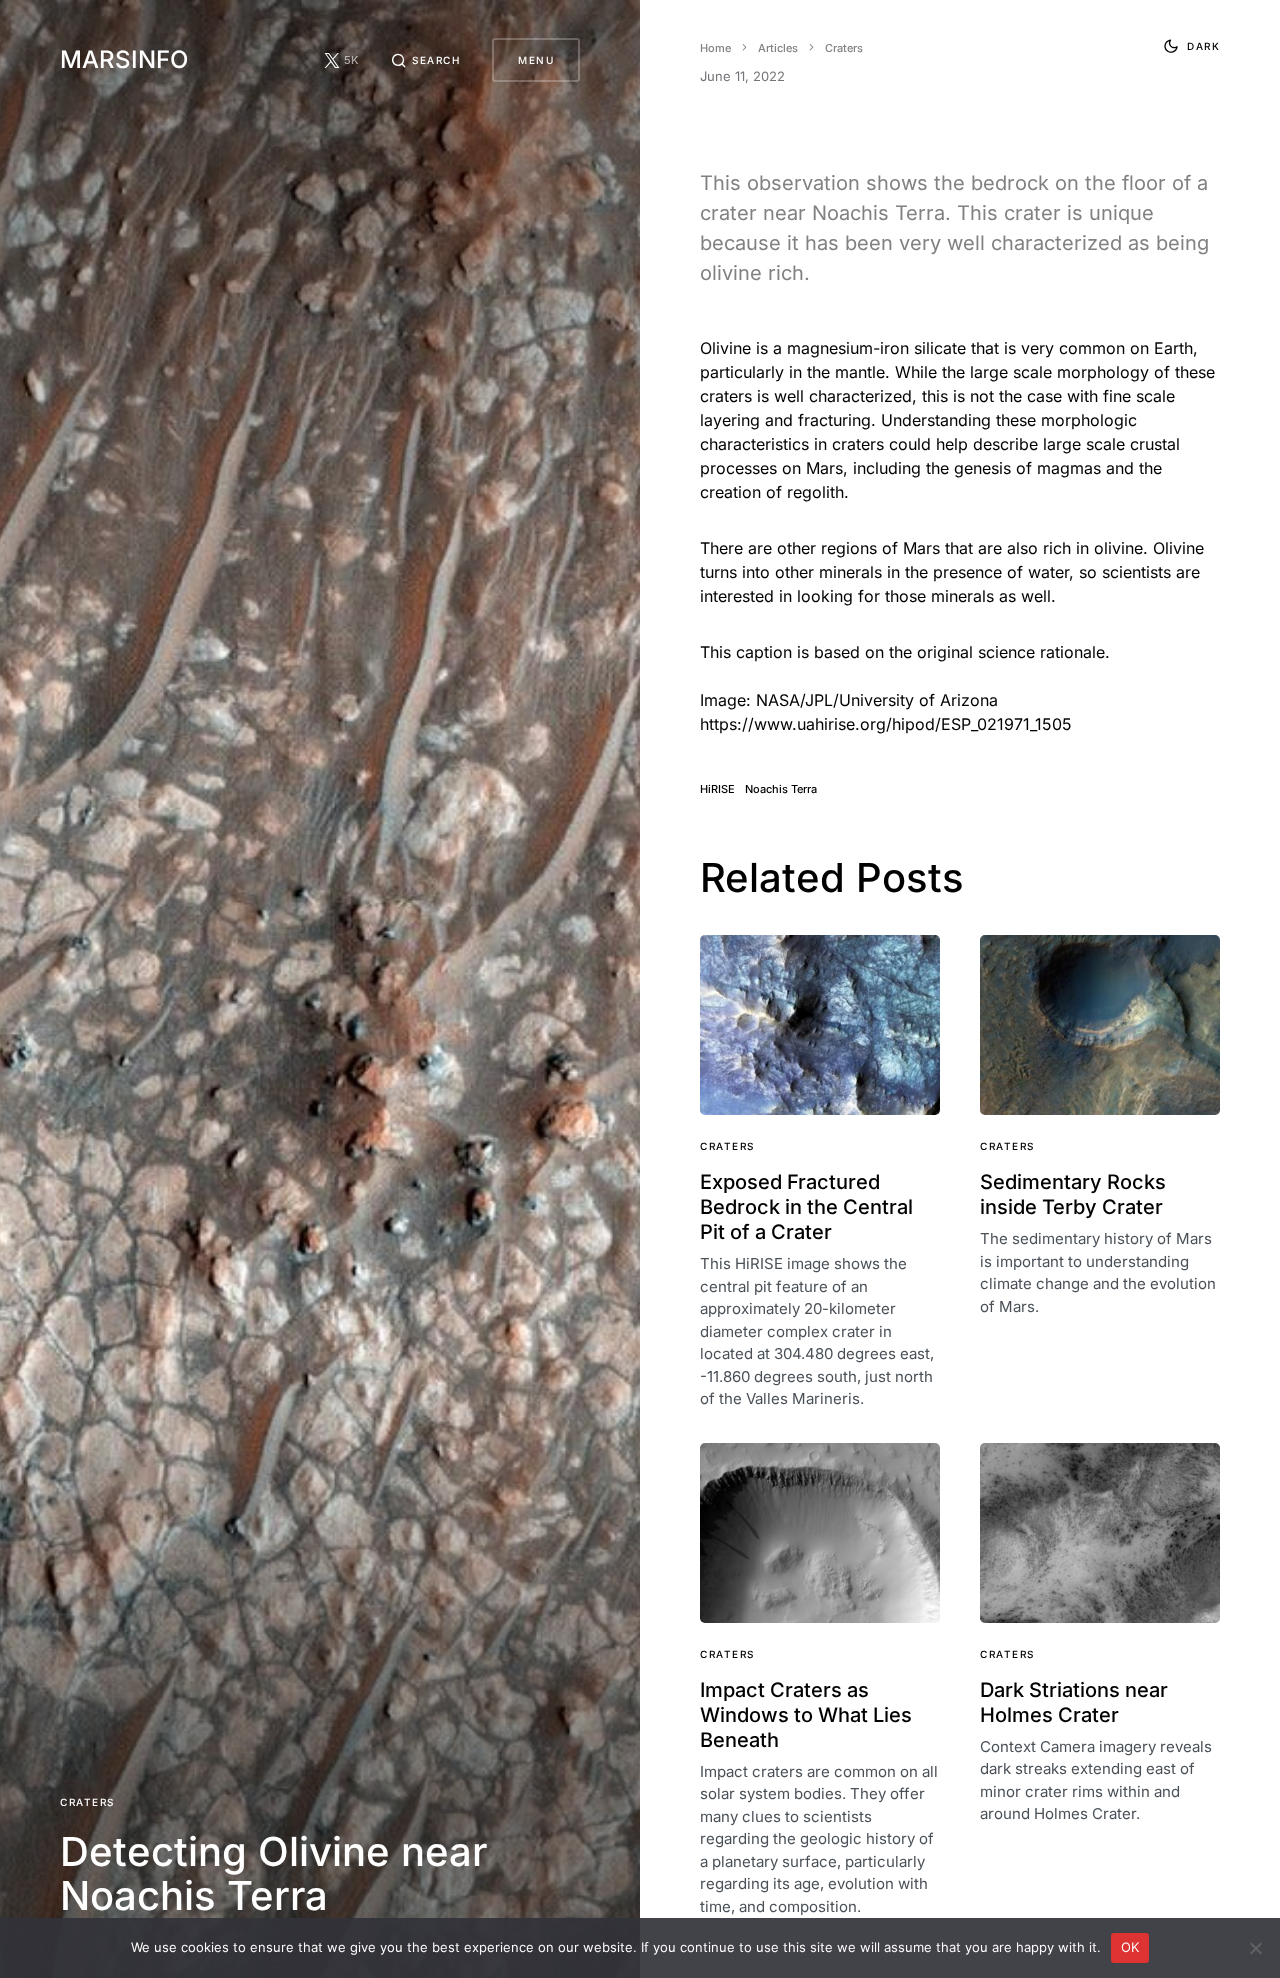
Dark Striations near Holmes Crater (1074, 1702)
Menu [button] (536, 60)
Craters (87, 1802)
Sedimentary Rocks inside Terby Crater (1073, 1194)
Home (715, 48)
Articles (778, 48)
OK (1130, 1947)
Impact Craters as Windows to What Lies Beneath (806, 1715)
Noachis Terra (781, 789)
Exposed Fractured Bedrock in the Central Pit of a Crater (806, 1207)
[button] (426, 60)
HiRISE (717, 789)
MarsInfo (124, 59)
